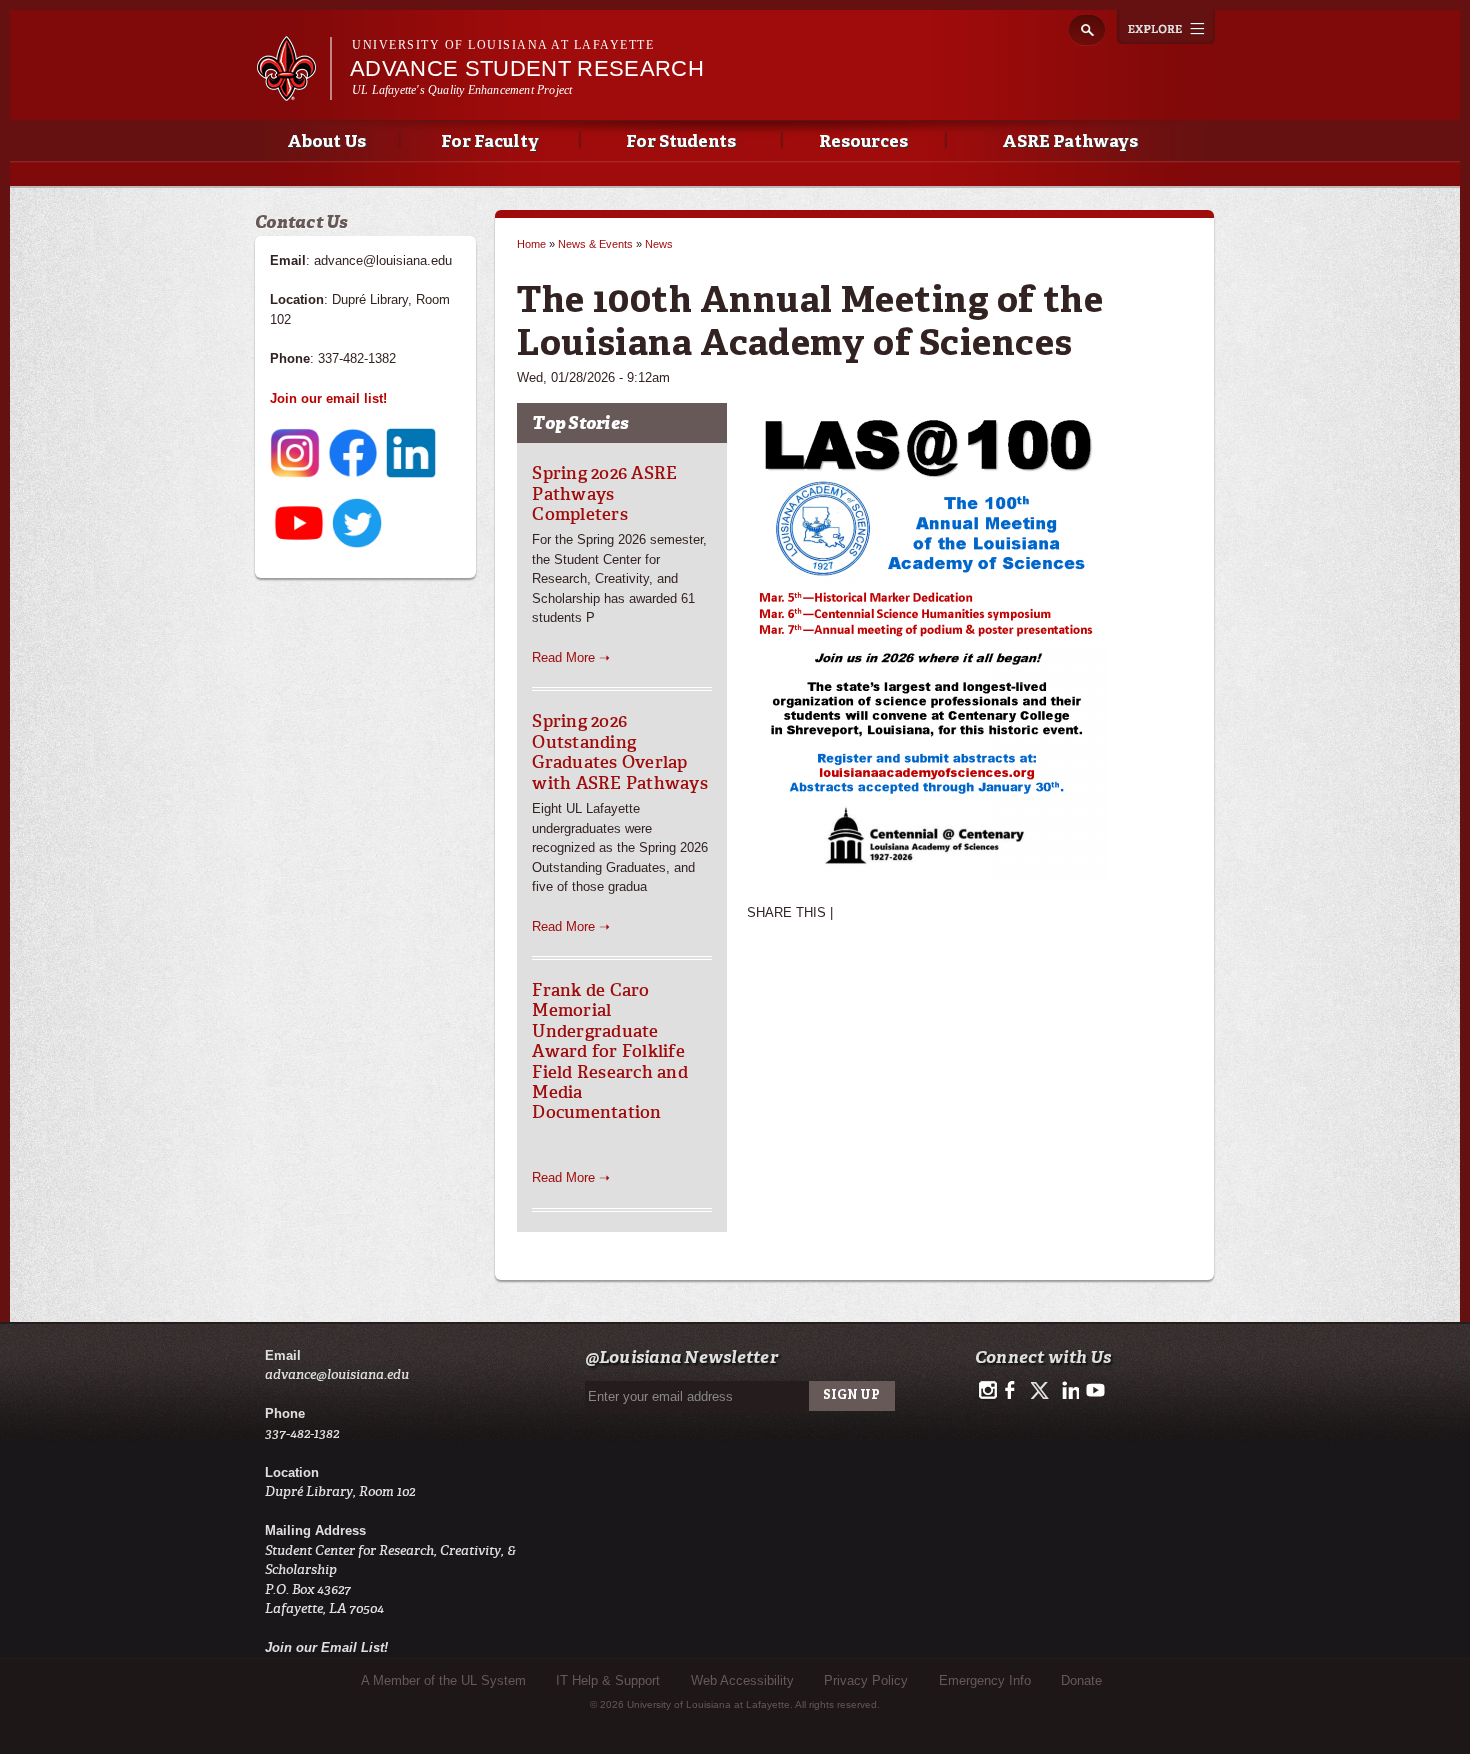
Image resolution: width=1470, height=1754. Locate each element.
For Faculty (490, 142)
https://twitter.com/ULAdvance (1041, 1391)
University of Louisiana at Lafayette (503, 45)
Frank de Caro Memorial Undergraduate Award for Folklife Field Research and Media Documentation (610, 1051)
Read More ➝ (571, 657)
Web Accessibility (742, 1680)
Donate (1081, 1680)
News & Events (595, 244)
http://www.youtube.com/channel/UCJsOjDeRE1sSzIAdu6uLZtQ (1095, 1391)
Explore (1166, 27)
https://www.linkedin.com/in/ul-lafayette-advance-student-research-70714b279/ (1068, 1391)
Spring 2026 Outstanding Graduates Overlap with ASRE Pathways (620, 751)
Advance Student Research (527, 68)
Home (531, 244)
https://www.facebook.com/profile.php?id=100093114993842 (1014, 1391)
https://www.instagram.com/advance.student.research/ (987, 1391)
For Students (681, 142)
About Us (326, 142)
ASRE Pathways (1070, 142)
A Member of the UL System (443, 1680)
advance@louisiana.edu (337, 1374)
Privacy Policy (866, 1680)
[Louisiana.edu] (293, 91)
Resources (863, 142)
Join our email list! (328, 398)
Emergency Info (985, 1680)
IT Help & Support (608, 1680)
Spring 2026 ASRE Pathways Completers (604, 493)
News (659, 244)
